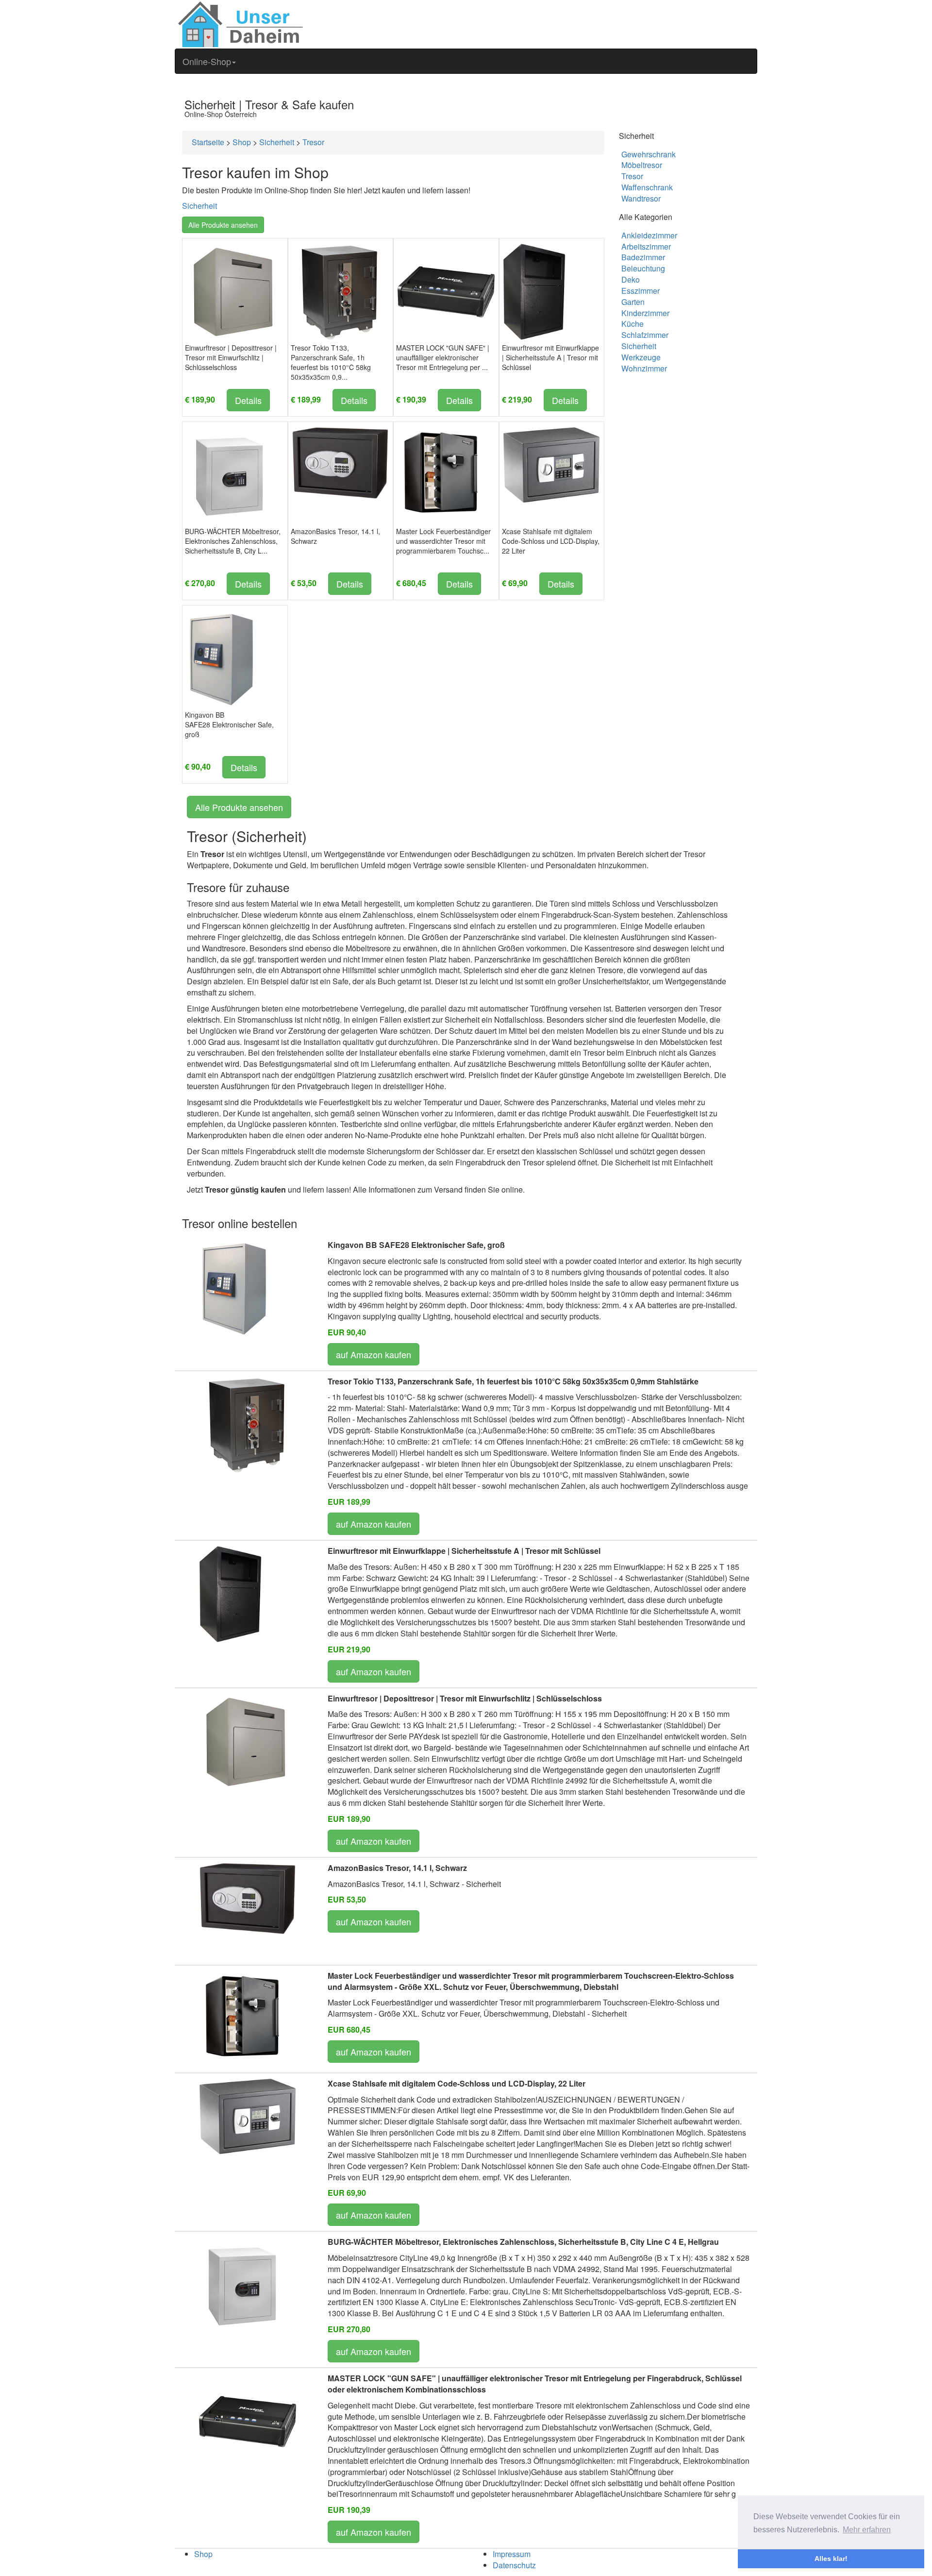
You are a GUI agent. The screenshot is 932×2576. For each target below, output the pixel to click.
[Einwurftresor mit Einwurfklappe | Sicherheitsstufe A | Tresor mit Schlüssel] (534, 291)
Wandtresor (641, 198)
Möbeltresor (642, 165)
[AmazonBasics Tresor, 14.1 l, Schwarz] (340, 462)
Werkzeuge (641, 357)
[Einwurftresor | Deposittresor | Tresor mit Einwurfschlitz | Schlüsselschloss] (232, 291)
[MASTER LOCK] (446, 291)
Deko (631, 279)
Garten (633, 302)
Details (248, 400)
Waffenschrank (647, 187)
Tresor (313, 142)
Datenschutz (514, 2565)
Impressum (512, 2554)
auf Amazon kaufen (374, 1354)
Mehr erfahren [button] (867, 2530)
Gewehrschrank (649, 154)
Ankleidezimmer (649, 235)
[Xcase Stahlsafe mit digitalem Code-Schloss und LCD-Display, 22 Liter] (551, 464)
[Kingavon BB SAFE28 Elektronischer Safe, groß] (222, 658)
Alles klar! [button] (831, 2559)
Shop (242, 142)
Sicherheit (277, 142)
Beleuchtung (643, 268)
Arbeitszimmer (646, 246)
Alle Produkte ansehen (223, 225)
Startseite (208, 142)
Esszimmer (641, 291)
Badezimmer (643, 257)
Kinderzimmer (645, 313)
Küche (632, 324)
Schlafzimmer (645, 335)
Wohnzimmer (644, 368)
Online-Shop (207, 61)
